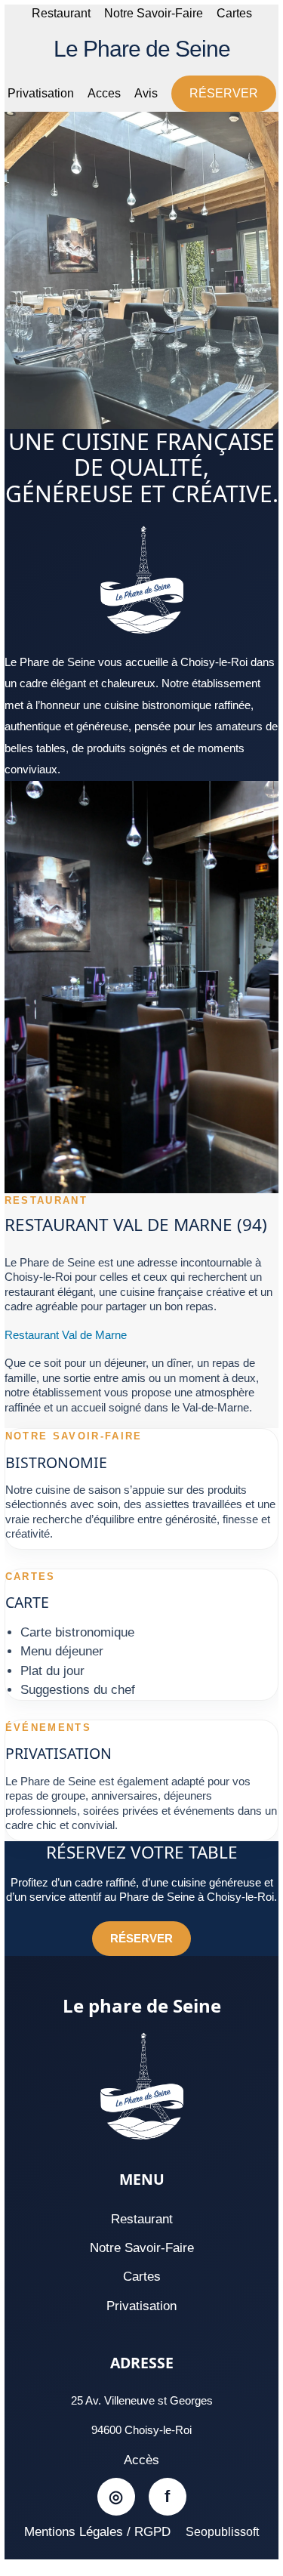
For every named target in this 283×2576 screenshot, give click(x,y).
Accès (141, 2460)
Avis (146, 93)
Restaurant (61, 13)
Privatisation (41, 93)
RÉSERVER (224, 93)
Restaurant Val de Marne (66, 1335)
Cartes (234, 13)
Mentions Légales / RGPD (97, 2532)
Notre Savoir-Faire (154, 13)
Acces (104, 93)
